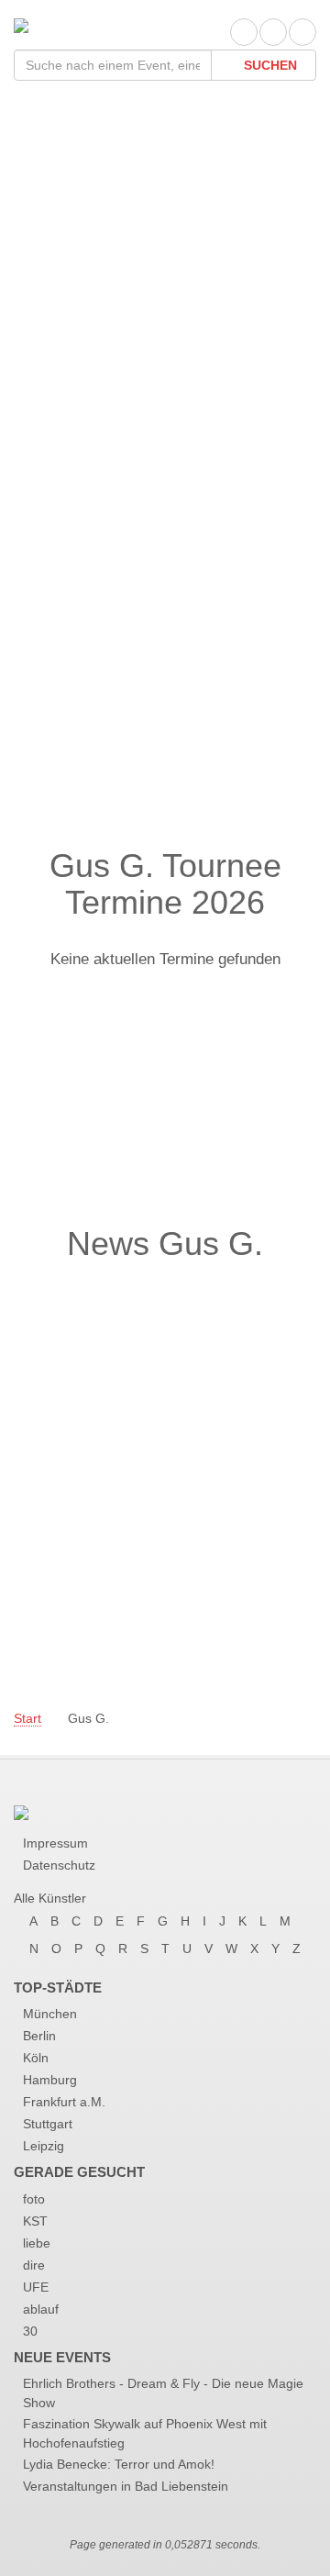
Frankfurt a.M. (64, 2102)
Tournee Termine (112, 328)
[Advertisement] (165, 664)
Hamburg (50, 2080)
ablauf (41, 2309)
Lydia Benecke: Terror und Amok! (119, 2464)
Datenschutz (59, 1865)
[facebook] (244, 32)
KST (35, 2221)
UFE (36, 2287)
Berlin (39, 2036)
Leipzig (44, 2146)
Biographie (82, 365)
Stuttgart (48, 2124)
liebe (37, 2243)
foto (34, 2199)
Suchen (269, 65)
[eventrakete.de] (21, 24)
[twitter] (273, 32)
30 (30, 2331)
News (58, 401)
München (50, 2014)
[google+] (302, 32)
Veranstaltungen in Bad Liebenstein (126, 2486)
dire (34, 2265)
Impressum (55, 1843)
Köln (36, 2058)
